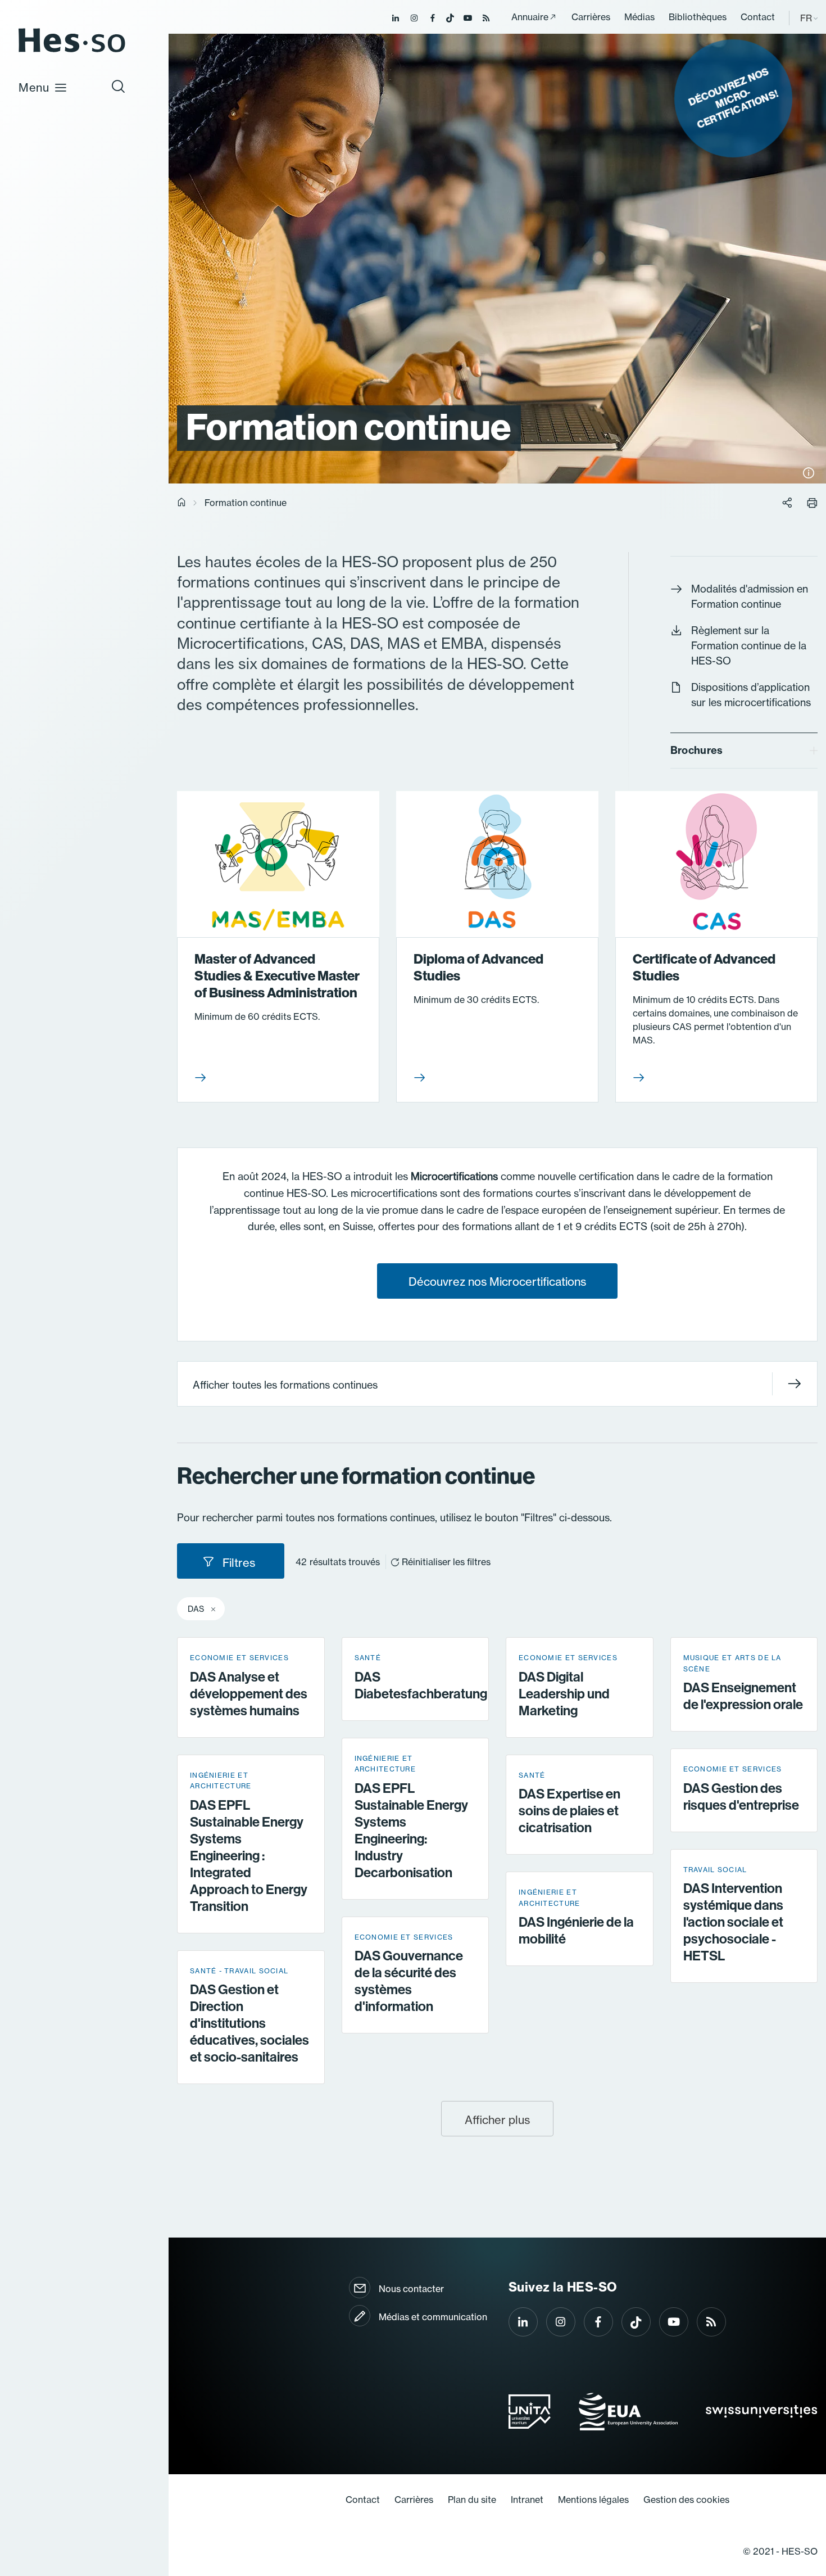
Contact (758, 17)
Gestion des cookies (686, 2500)
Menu (34, 87)
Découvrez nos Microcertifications (497, 1282)
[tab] (744, 751)
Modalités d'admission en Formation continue (750, 596)
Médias (639, 17)
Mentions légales (593, 2500)
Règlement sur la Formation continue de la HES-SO (749, 645)
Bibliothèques (698, 17)
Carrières (591, 17)
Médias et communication (433, 2317)
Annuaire (530, 17)
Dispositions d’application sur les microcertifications (751, 695)
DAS (196, 1609)
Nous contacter (411, 2289)
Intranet (527, 2500)
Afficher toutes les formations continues (285, 1385)
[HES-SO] (72, 51)
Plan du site (472, 2500)
